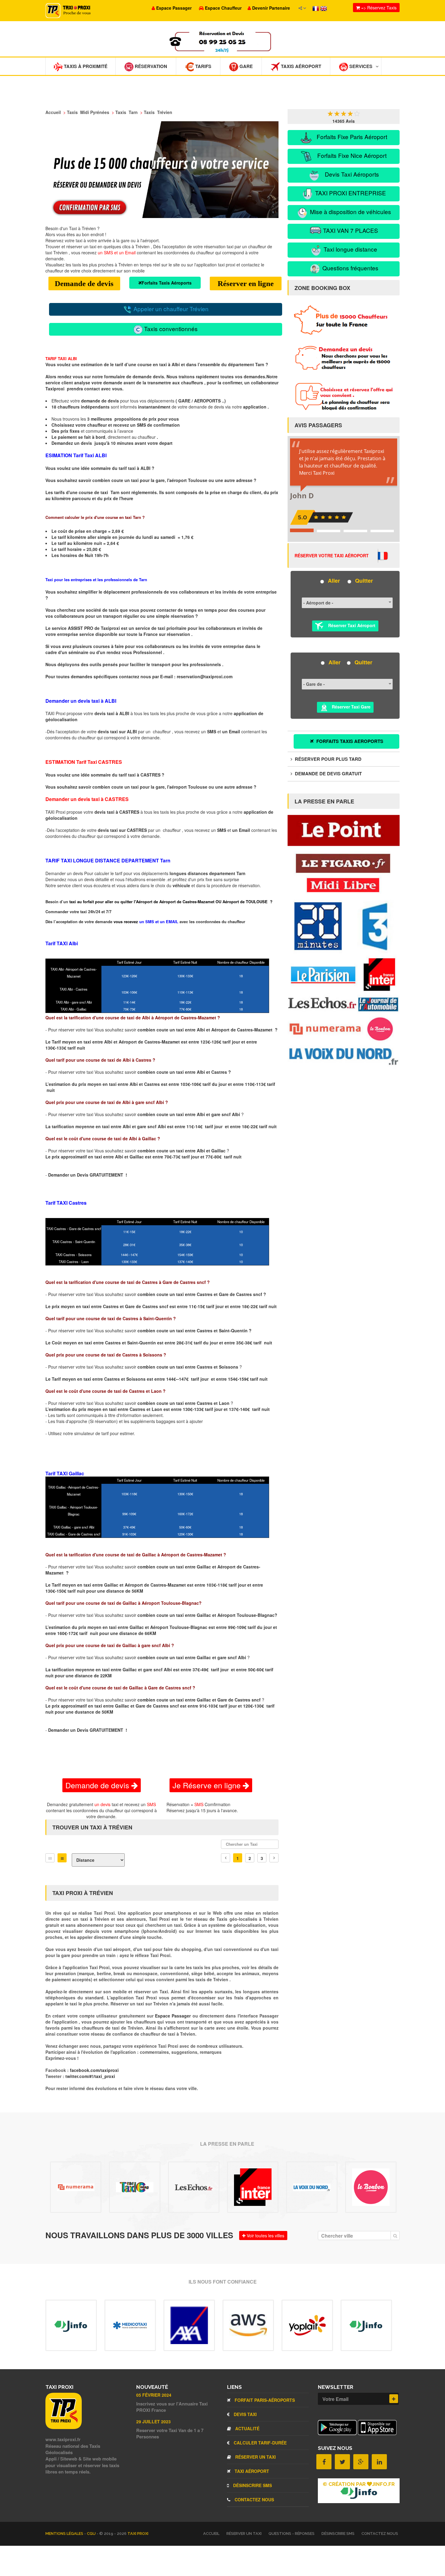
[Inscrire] (394, 2399)
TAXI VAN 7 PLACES (350, 230)
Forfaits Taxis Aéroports (167, 283)
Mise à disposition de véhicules (350, 212)
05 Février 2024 (154, 2395)
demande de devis (100, 401)
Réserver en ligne (246, 283)
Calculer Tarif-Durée (260, 2443)
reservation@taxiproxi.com (205, 676)
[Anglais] (324, 8)
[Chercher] (395, 2236)
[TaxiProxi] (64, 2427)
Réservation (150, 66)
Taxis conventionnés (170, 329)
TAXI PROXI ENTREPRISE (350, 193)
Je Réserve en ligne (208, 1785)
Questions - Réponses (292, 2534)
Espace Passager (174, 2016)
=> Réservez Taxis (378, 8)
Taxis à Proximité (85, 66)
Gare (246, 66)
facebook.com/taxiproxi (94, 2070)
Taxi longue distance (350, 249)
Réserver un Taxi (255, 2457)
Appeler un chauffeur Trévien (170, 309)
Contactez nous (254, 2499)
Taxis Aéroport (300, 66)
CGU (92, 2534)
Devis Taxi (245, 2414)
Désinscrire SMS (252, 2485)
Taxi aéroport (251, 2471)
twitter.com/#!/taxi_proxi (90, 2076)
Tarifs (203, 66)
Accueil (211, 2534)
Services (360, 66)
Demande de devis (84, 283)
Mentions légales (65, 2534)
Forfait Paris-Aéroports (264, 2400)
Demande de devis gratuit (328, 773)
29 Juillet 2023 (153, 2421)
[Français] (316, 8)
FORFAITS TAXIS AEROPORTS (349, 741)
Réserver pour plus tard (328, 759)
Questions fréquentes (350, 268)
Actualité (247, 2428)
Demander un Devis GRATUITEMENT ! (88, 1175)
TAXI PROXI (138, 2534)
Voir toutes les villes (265, 2236)
